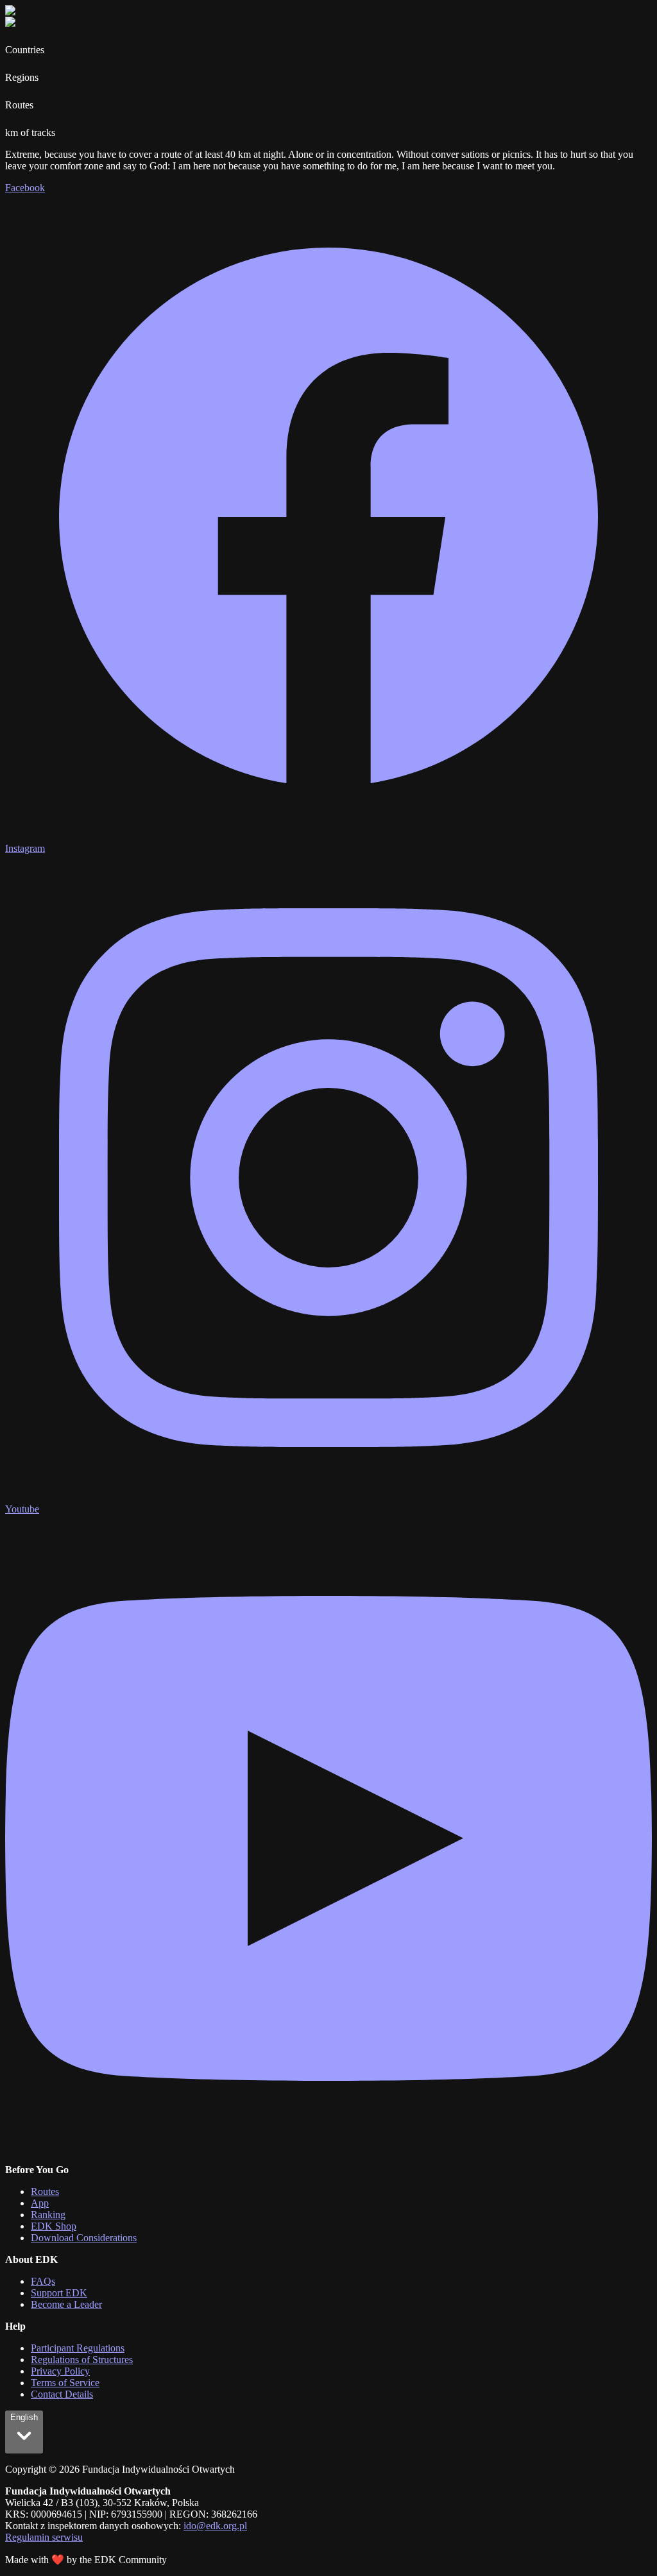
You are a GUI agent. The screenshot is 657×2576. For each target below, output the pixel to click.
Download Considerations (84, 2238)
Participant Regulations (78, 2348)
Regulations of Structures (82, 2360)
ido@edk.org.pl (215, 2526)
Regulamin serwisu (44, 2537)
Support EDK (59, 2293)
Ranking (48, 2215)
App (40, 2203)
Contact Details (62, 2394)
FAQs (43, 2281)
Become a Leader (66, 2304)
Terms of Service (65, 2383)
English (24, 2417)
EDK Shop (54, 2226)
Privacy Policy (60, 2371)
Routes (45, 2191)
